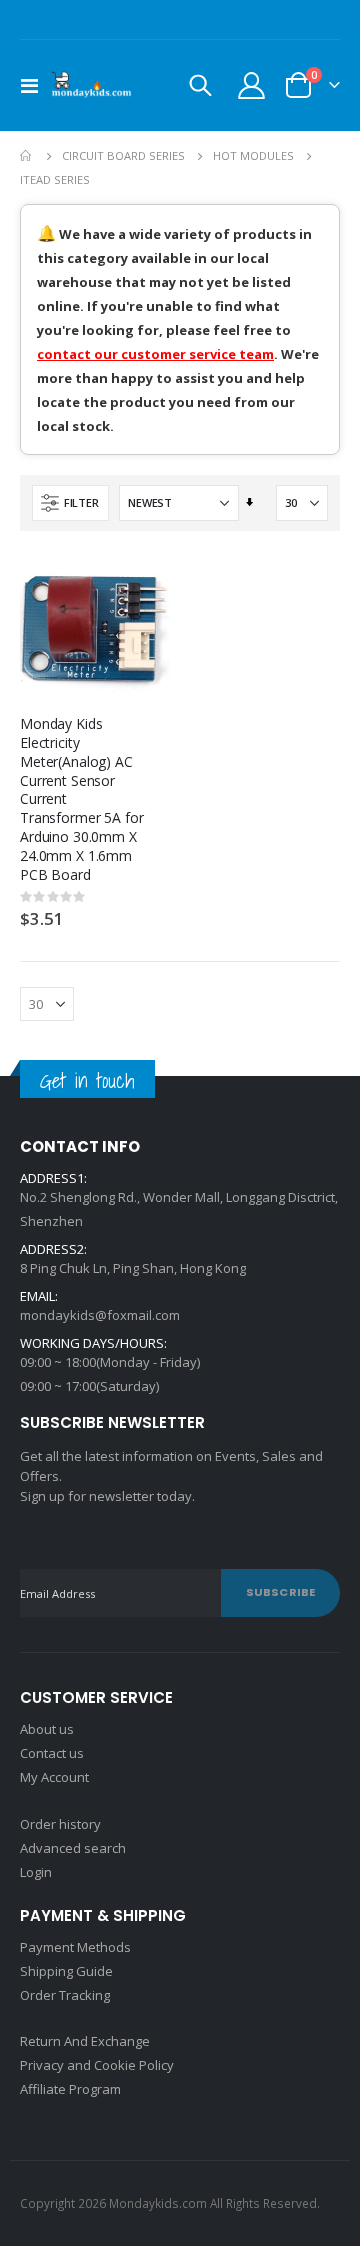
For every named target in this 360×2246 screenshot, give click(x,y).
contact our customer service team (155, 354)
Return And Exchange (85, 2041)
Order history (60, 1824)
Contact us (52, 1753)
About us (47, 1729)
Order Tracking (65, 1995)
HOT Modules (253, 155)
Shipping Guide (66, 1971)
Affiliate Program (70, 2089)
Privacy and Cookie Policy (97, 2065)
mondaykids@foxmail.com (100, 1315)
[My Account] (252, 85)
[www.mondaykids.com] (92, 85)
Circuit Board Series (123, 155)
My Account (54, 1777)
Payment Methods (75, 1947)
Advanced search (73, 1848)
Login (36, 1872)
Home (27, 156)
